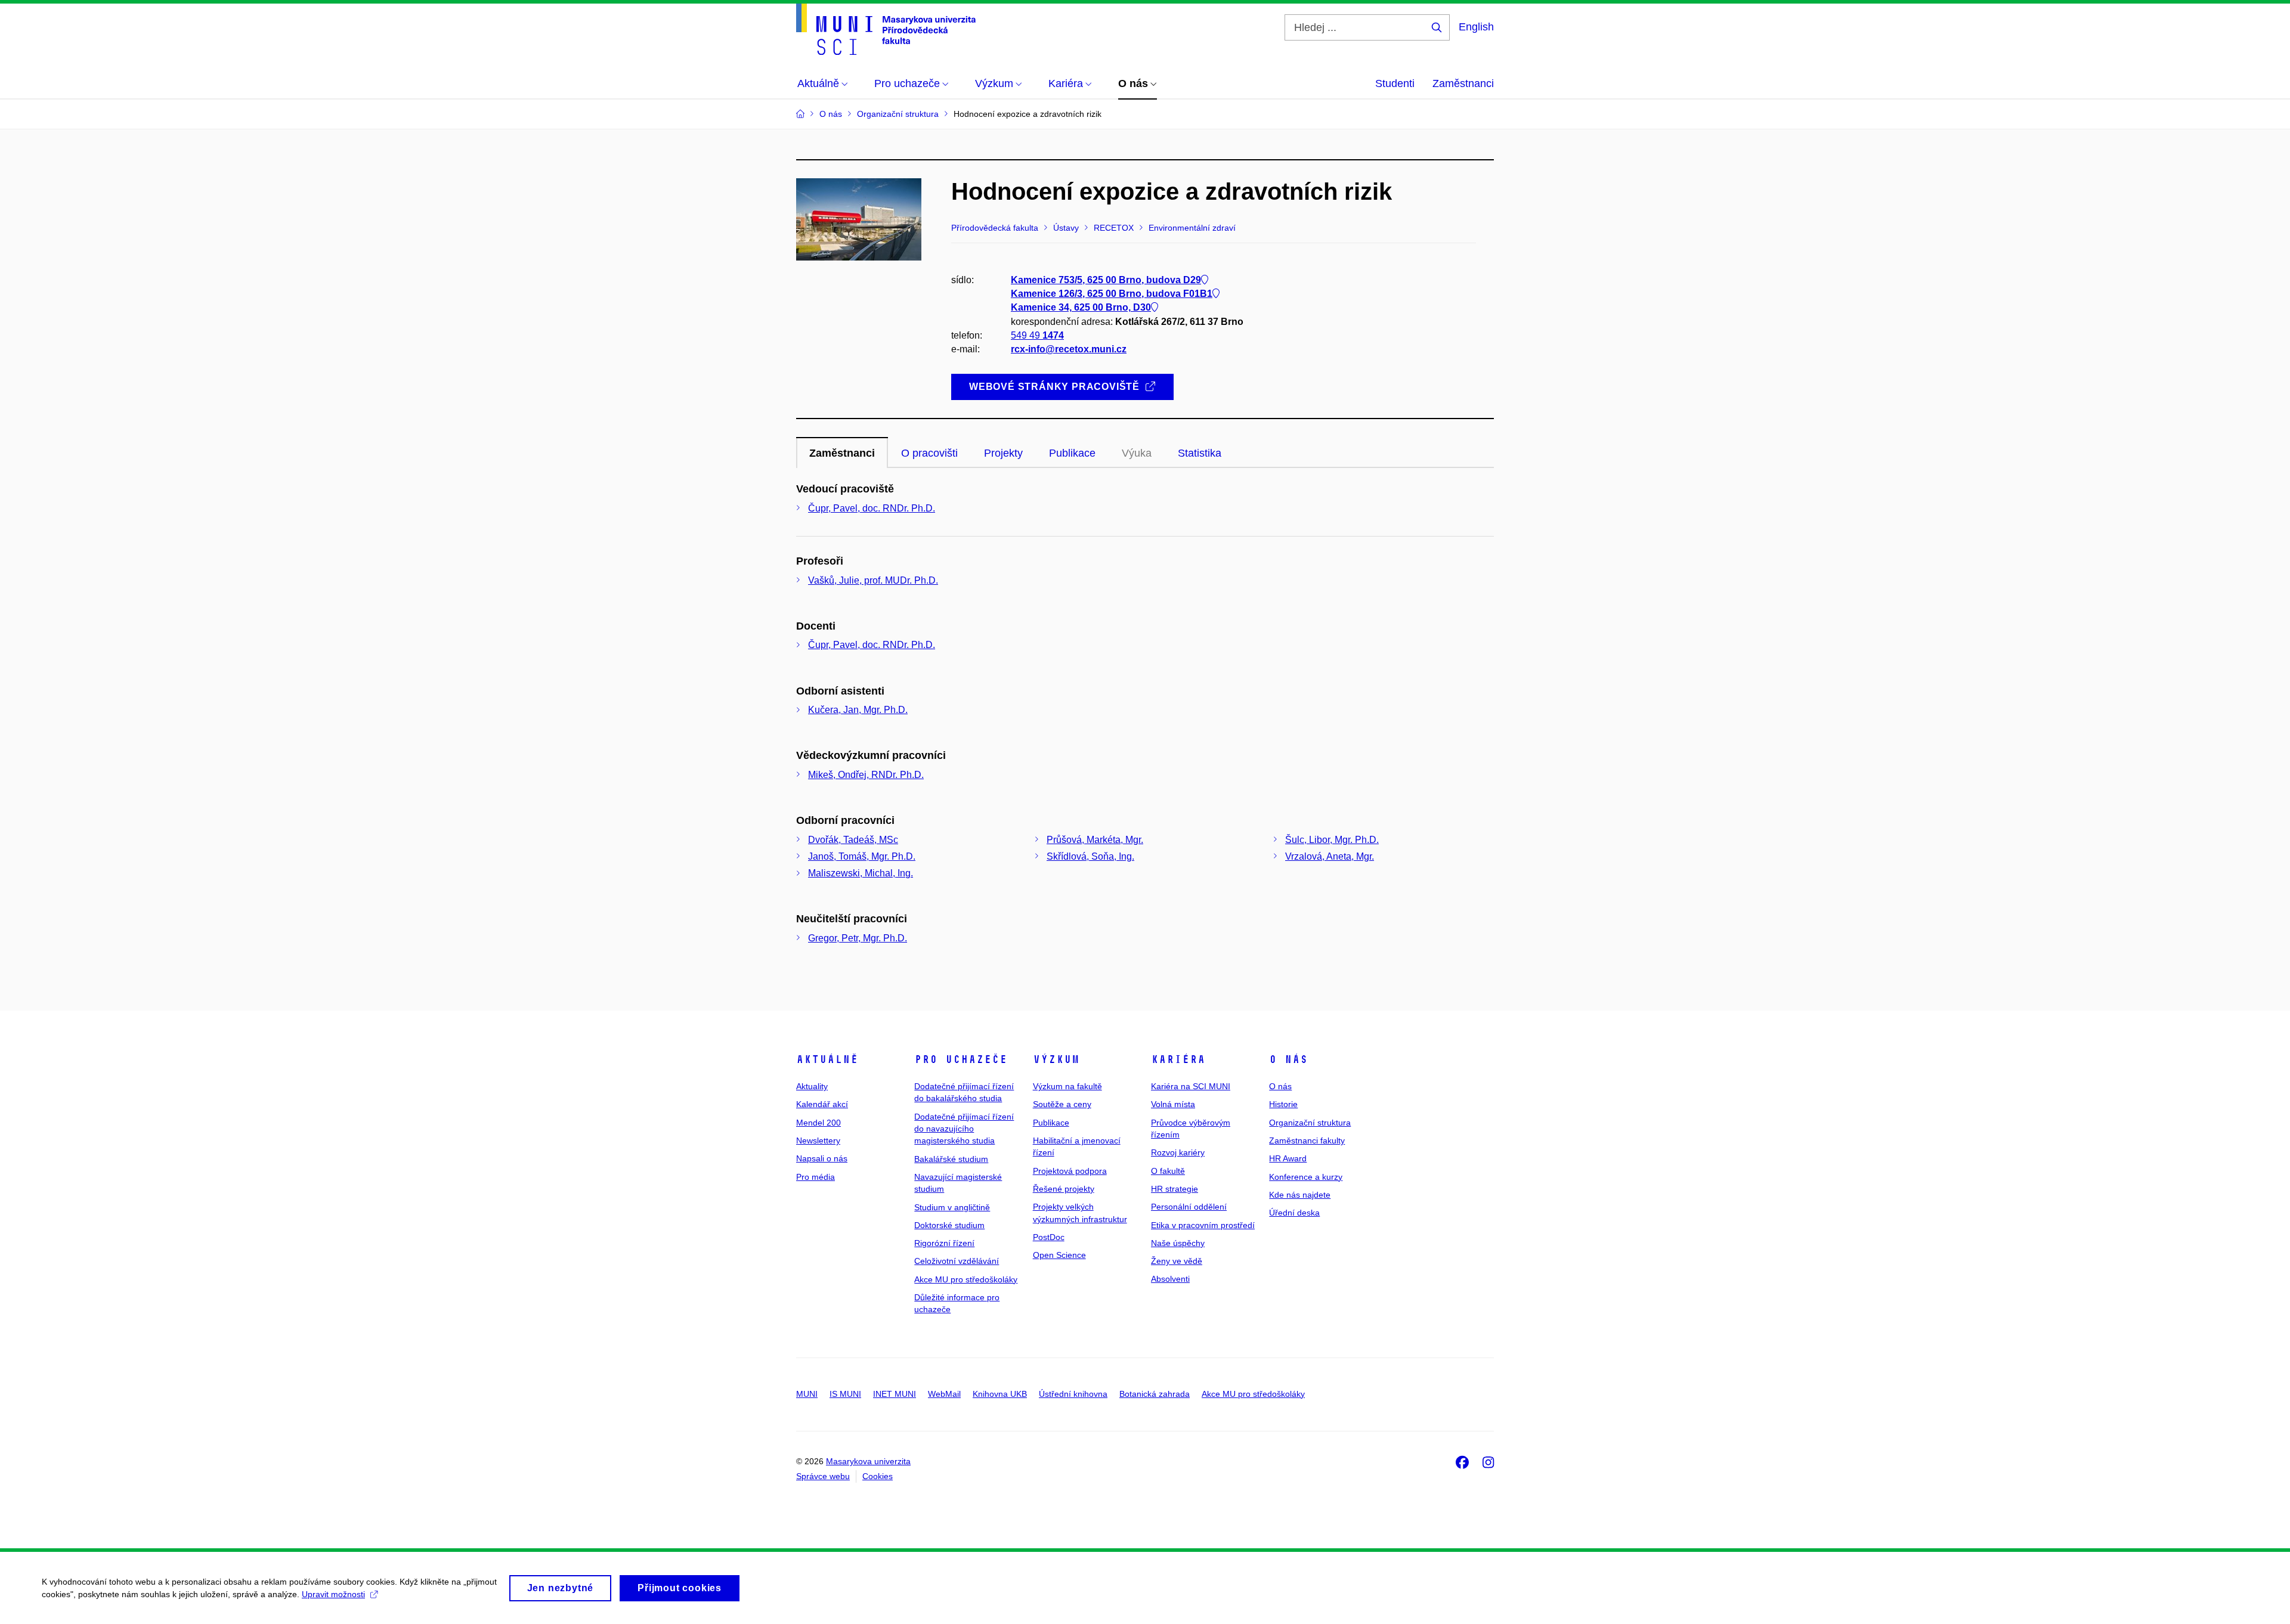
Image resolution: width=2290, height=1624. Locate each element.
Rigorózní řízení (944, 1243)
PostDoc (1049, 1237)
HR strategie (1175, 1189)
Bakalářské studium (951, 1159)
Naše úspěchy (1178, 1243)
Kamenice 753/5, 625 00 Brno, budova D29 (1106, 280)
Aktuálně (827, 1059)
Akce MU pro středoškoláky (966, 1279)
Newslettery (818, 1140)
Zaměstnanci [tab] (842, 453)
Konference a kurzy (1306, 1177)
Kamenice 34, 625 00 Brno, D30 (1081, 307)
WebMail (944, 1394)
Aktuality (812, 1086)
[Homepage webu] (886, 29)
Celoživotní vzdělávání (957, 1261)
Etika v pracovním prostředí (1203, 1225)
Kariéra (1178, 1059)
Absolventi (1170, 1279)
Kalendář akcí (822, 1104)
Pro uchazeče (961, 1059)
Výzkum (1056, 1059)
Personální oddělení (1189, 1207)
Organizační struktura (1310, 1123)
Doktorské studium (949, 1225)
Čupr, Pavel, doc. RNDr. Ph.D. (872, 508)
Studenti (1395, 83)
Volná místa (1173, 1104)
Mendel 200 (818, 1123)
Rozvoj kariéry (1178, 1152)
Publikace (1051, 1123)
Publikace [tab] (1072, 453)
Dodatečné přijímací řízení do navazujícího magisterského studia (964, 1129)
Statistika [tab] (1200, 453)
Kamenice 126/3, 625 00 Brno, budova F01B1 (1112, 294)
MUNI (807, 1394)
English (1476, 27)
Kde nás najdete (1300, 1195)
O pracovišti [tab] (929, 453)
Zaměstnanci (1463, 83)
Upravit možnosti (333, 1594)
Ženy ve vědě (1177, 1261)
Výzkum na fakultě (1067, 1086)
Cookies (878, 1476)
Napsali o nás (822, 1158)
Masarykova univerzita (868, 1461)
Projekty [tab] (1003, 453)
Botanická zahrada (1155, 1394)
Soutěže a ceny (1062, 1104)
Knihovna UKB (1000, 1394)
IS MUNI (845, 1394)
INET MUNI (895, 1394)
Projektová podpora (1070, 1171)
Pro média (816, 1177)
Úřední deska (1294, 1213)
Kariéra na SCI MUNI (1191, 1086)
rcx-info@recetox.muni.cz (1069, 349)
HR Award (1288, 1158)
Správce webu (823, 1476)
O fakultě (1168, 1171)
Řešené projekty (1064, 1189)
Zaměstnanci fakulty (1307, 1140)
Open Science (1059, 1255)
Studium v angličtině (952, 1207)
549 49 (1037, 335)
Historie (1283, 1104)
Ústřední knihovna (1073, 1394)
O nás (1288, 1059)
